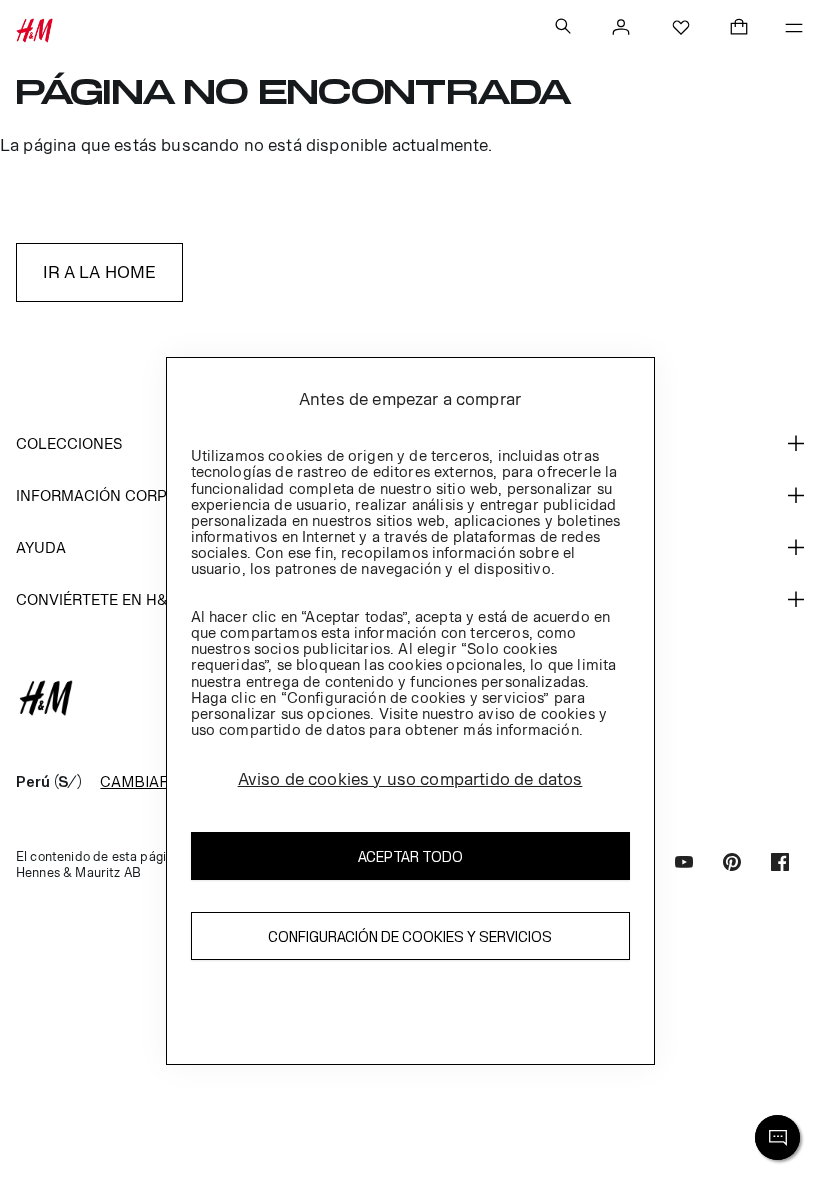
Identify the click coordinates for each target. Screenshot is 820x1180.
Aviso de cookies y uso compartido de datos (410, 779)
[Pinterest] (732, 864)
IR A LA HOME (100, 272)
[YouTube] (684, 864)
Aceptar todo (410, 856)
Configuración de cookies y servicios (410, 936)
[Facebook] (780, 864)
